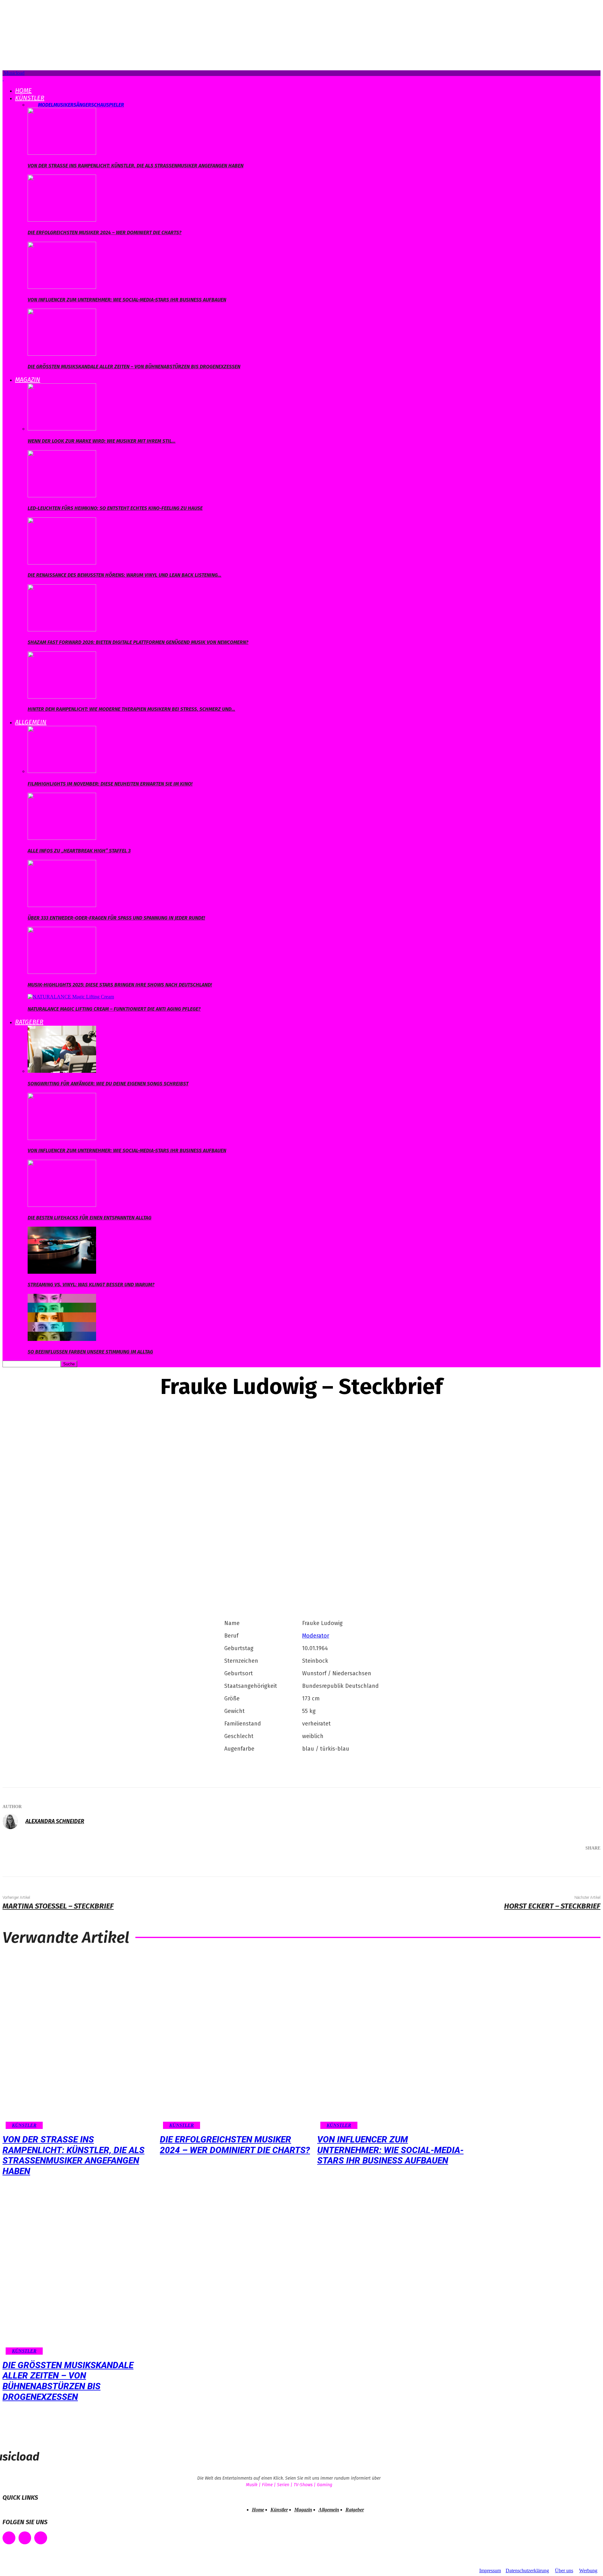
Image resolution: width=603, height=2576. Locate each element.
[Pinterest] (545, 1865)
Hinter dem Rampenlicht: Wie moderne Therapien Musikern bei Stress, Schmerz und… (131, 709)
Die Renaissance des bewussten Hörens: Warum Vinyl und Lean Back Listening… (125, 575)
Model (46, 105)
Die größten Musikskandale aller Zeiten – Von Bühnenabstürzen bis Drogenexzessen (134, 367)
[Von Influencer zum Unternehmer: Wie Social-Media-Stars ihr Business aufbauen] (62, 287)
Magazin (28, 380)
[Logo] (3, 79)
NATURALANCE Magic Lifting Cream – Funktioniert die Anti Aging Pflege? (114, 1009)
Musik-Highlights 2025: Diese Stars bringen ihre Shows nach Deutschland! (120, 985)
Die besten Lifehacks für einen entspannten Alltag (90, 1218)
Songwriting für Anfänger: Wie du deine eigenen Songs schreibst (108, 1084)
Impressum (490, 2571)
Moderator (316, 1636)
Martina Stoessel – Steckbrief (58, 1906)
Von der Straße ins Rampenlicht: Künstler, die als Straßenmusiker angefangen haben (136, 166)
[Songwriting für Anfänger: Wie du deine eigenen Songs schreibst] (62, 1071)
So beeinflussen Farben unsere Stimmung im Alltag (90, 1352)
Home (23, 90)
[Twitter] (526, 1865)
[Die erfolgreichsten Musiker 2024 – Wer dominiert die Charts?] (62, 220)
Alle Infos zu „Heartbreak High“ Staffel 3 (79, 851)
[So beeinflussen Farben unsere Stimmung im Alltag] (62, 1339)
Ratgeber (29, 1022)
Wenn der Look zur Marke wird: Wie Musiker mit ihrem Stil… (102, 441)
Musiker (63, 105)
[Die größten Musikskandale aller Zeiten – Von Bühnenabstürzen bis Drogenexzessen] (62, 354)
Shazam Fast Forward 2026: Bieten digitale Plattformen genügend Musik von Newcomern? (138, 642)
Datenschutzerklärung (527, 2571)
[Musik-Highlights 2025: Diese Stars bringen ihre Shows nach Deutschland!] (62, 972)
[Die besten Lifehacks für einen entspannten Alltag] (62, 1205)
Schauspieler (108, 105)
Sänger (82, 105)
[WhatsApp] (563, 1865)
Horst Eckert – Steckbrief (552, 1906)
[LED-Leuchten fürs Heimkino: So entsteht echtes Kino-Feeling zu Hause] (62, 496)
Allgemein (31, 722)
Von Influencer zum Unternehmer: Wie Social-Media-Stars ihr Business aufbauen (127, 300)
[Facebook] (507, 1865)
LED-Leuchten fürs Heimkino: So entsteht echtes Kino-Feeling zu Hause (115, 508)
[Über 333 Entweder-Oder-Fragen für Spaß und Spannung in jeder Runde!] (62, 905)
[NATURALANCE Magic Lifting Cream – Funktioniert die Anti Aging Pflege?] (71, 997)
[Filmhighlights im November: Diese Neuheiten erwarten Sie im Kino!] (62, 771)
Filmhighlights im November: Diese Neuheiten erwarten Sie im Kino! (110, 784)
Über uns (564, 2571)
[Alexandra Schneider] (14, 1821)
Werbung (588, 2571)
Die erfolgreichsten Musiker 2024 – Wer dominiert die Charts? (105, 232)
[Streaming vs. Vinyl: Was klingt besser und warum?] (62, 1272)
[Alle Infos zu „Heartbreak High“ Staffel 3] (62, 838)
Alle (33, 105)
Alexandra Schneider (55, 1821)
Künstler (30, 98)
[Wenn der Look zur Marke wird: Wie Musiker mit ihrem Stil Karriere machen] (62, 429)
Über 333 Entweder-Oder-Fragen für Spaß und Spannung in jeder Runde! (116, 918)
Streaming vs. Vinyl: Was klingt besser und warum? (91, 1285)
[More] (587, 1865)
